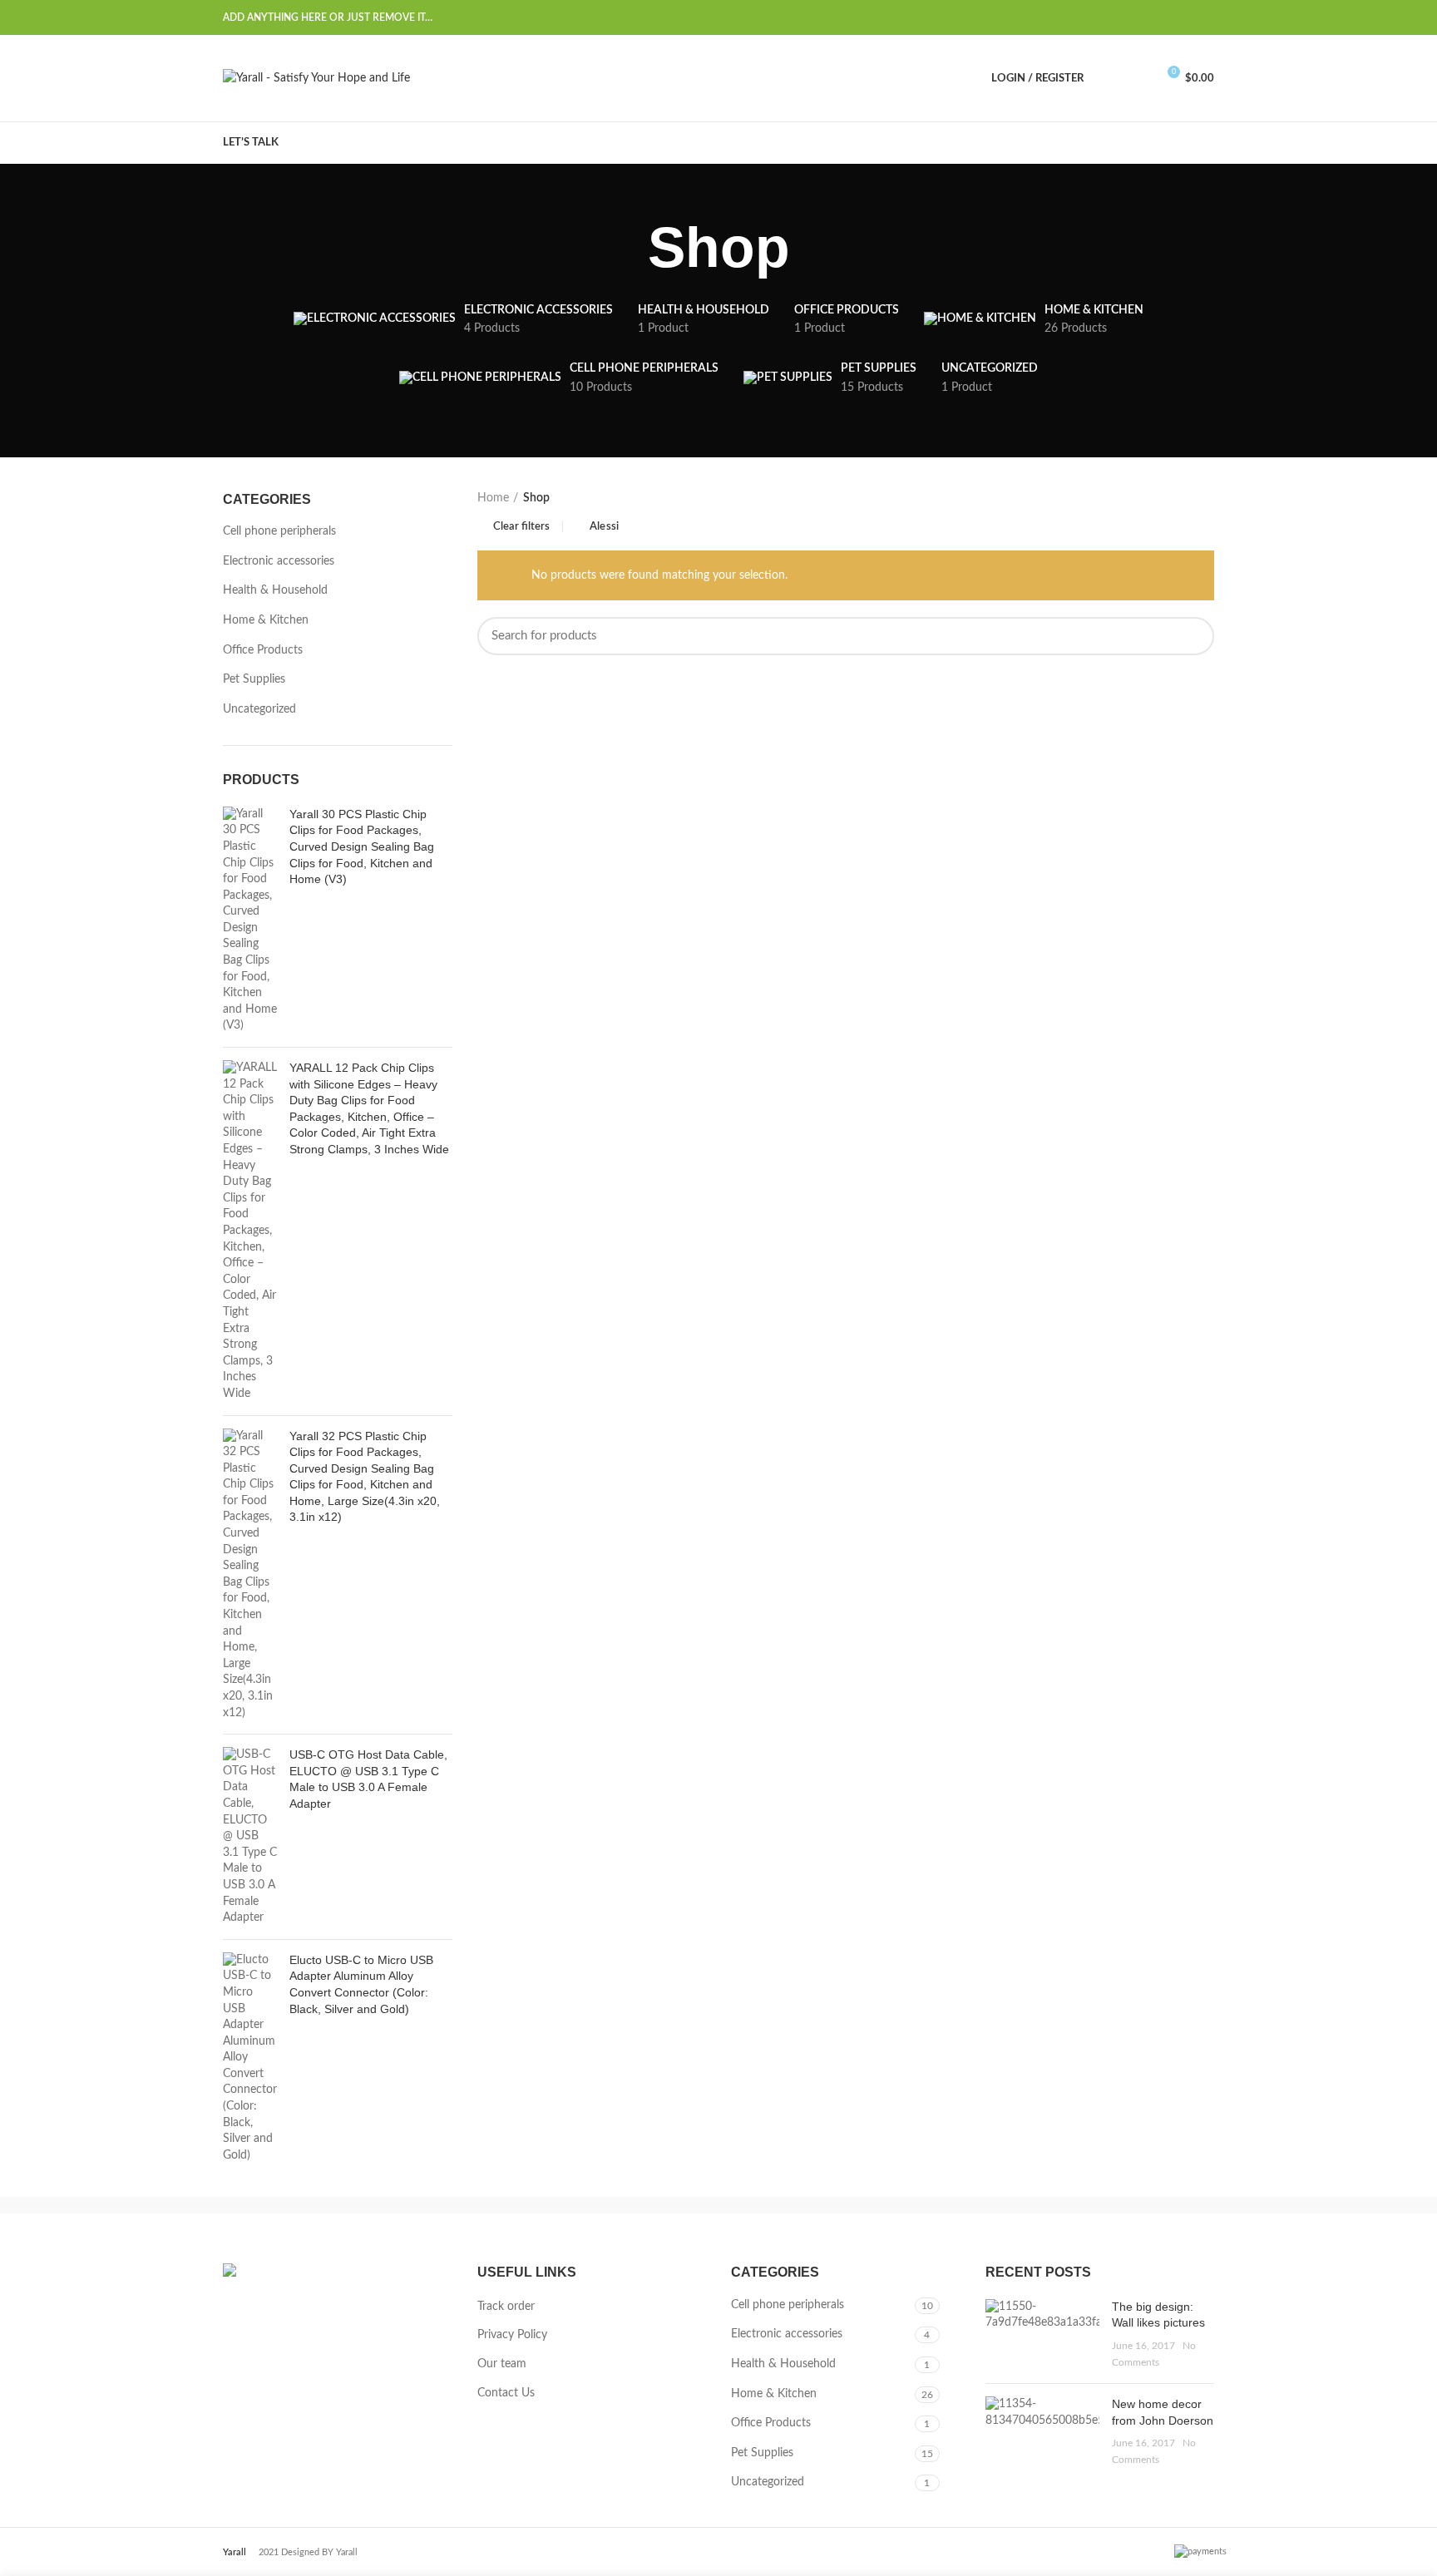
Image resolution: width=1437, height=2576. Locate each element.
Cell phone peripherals (279, 531)
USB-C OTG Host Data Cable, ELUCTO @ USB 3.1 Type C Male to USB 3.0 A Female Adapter (368, 1779)
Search (1192, 636)
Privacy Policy (512, 2335)
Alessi (605, 527)
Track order (506, 2307)
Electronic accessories (279, 561)
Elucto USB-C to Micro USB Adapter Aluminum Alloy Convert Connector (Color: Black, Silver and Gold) (361, 1984)
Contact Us (506, 2393)
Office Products (263, 650)
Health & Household (275, 590)
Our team (502, 2364)
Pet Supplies (254, 679)
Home (493, 498)
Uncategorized (259, 709)
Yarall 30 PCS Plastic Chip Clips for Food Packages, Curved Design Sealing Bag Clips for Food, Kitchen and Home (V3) (362, 846)
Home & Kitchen (266, 620)
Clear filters (521, 527)
